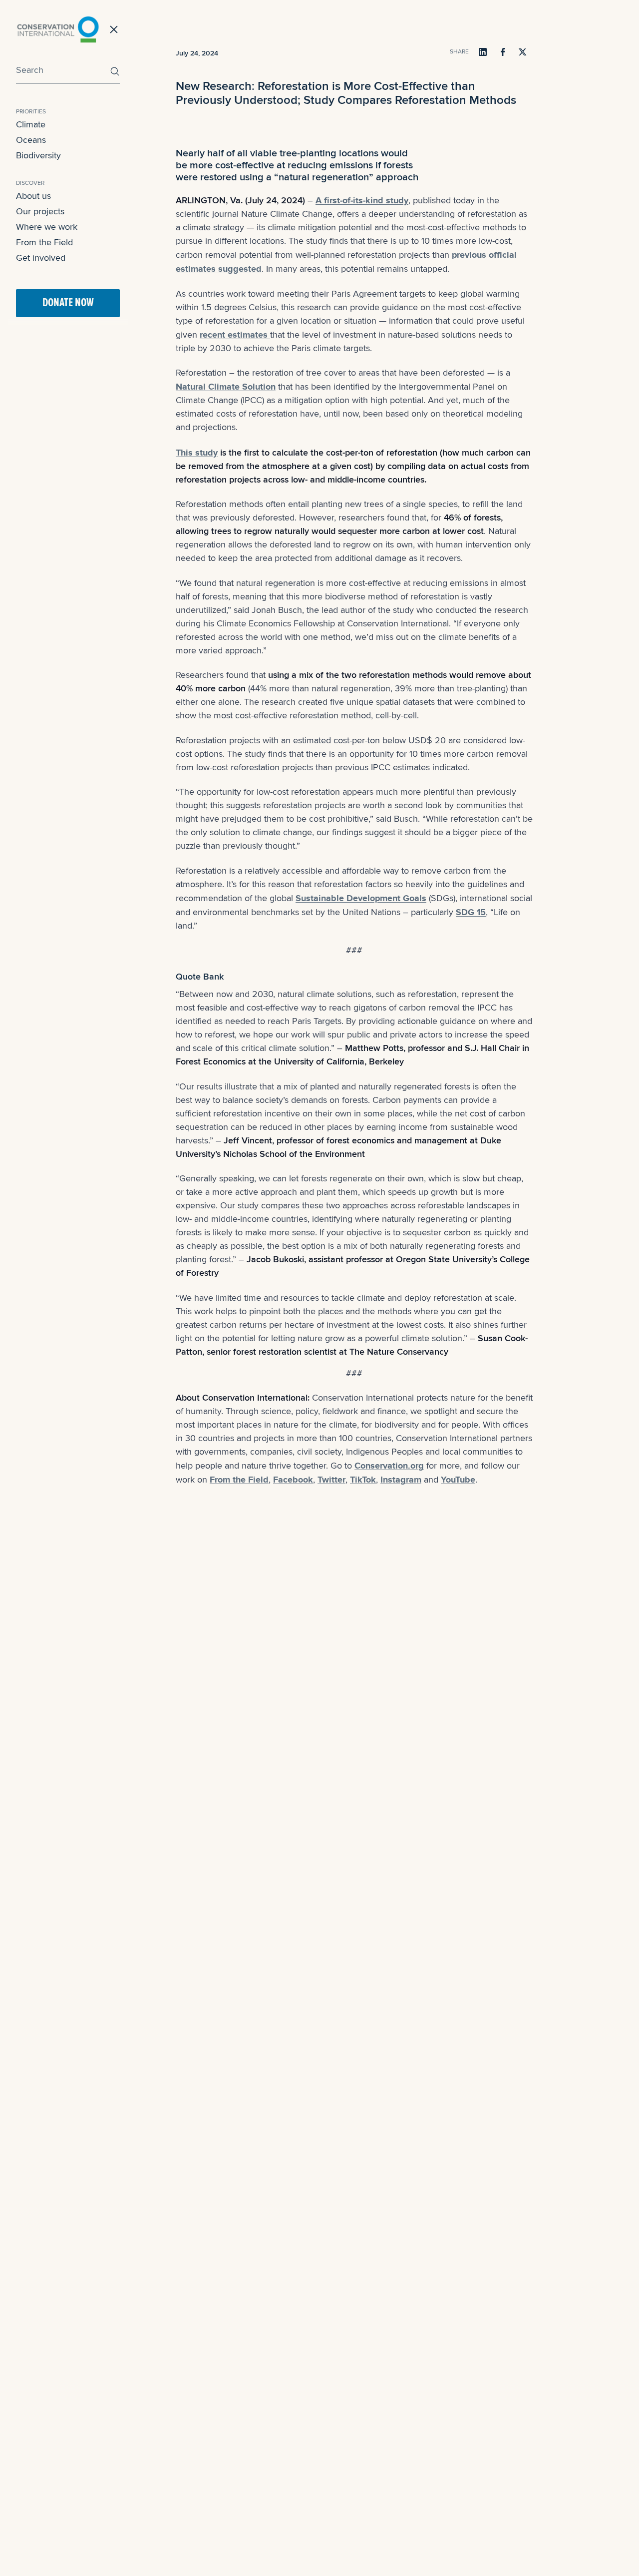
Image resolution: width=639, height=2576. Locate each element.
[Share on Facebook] (503, 52)
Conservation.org (389, 1466)
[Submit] (112, 71)
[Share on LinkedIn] (483, 52)
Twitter (331, 1480)
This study (197, 453)
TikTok (363, 1480)
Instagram (401, 1480)
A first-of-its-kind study (362, 200)
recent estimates (235, 335)
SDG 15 (471, 912)
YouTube (458, 1480)
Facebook (293, 1480)
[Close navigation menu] (114, 29)
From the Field (239, 1480)
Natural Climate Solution (226, 387)
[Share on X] (523, 52)
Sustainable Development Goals (361, 898)
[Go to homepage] (58, 29)
